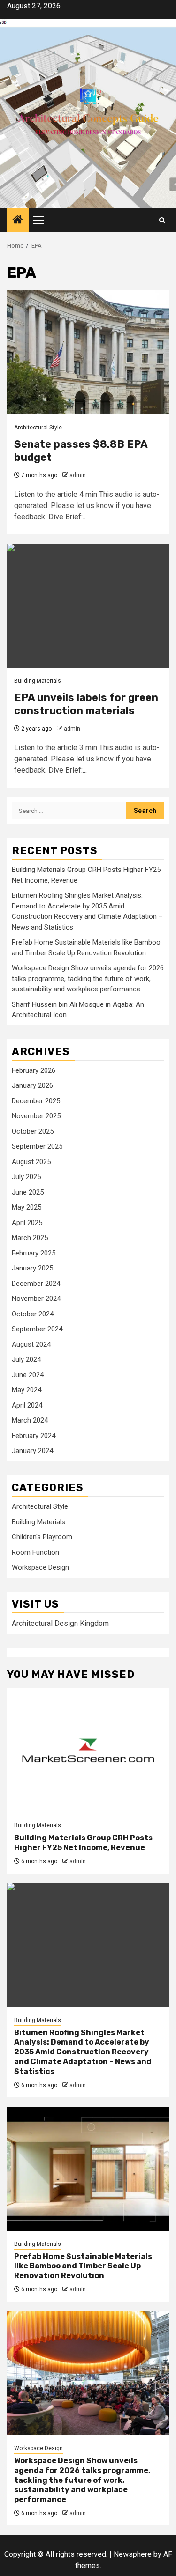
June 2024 (28, 1375)
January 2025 (32, 1268)
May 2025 (27, 1207)
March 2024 (30, 1420)
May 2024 (27, 1390)
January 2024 (32, 1451)
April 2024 (27, 1405)
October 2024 (33, 1314)
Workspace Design (40, 1567)
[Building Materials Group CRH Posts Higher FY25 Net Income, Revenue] (88, 1750)
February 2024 (34, 1436)
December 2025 (36, 1101)
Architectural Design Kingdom (60, 1623)
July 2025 (26, 1177)
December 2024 (36, 1284)
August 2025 (31, 1162)
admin (78, 475)
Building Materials (38, 681)
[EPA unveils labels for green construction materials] (88, 606)
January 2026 (32, 1085)
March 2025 (30, 1238)
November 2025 (36, 1116)
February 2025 (34, 1253)
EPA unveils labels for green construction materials (86, 704)
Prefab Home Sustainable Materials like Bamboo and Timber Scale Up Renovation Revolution (83, 2266)
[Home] (18, 221)
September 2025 (37, 1146)
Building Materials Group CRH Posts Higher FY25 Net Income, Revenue (83, 1843)
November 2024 (36, 1299)
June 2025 (28, 1192)
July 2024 (26, 1359)
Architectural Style (38, 428)
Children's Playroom (42, 1537)
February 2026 (34, 1070)
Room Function (35, 1552)
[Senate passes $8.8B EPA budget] (88, 352)
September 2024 (37, 1329)
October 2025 (33, 1131)
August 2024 (31, 1344)
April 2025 (27, 1223)
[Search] (162, 220)
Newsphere (133, 2554)
